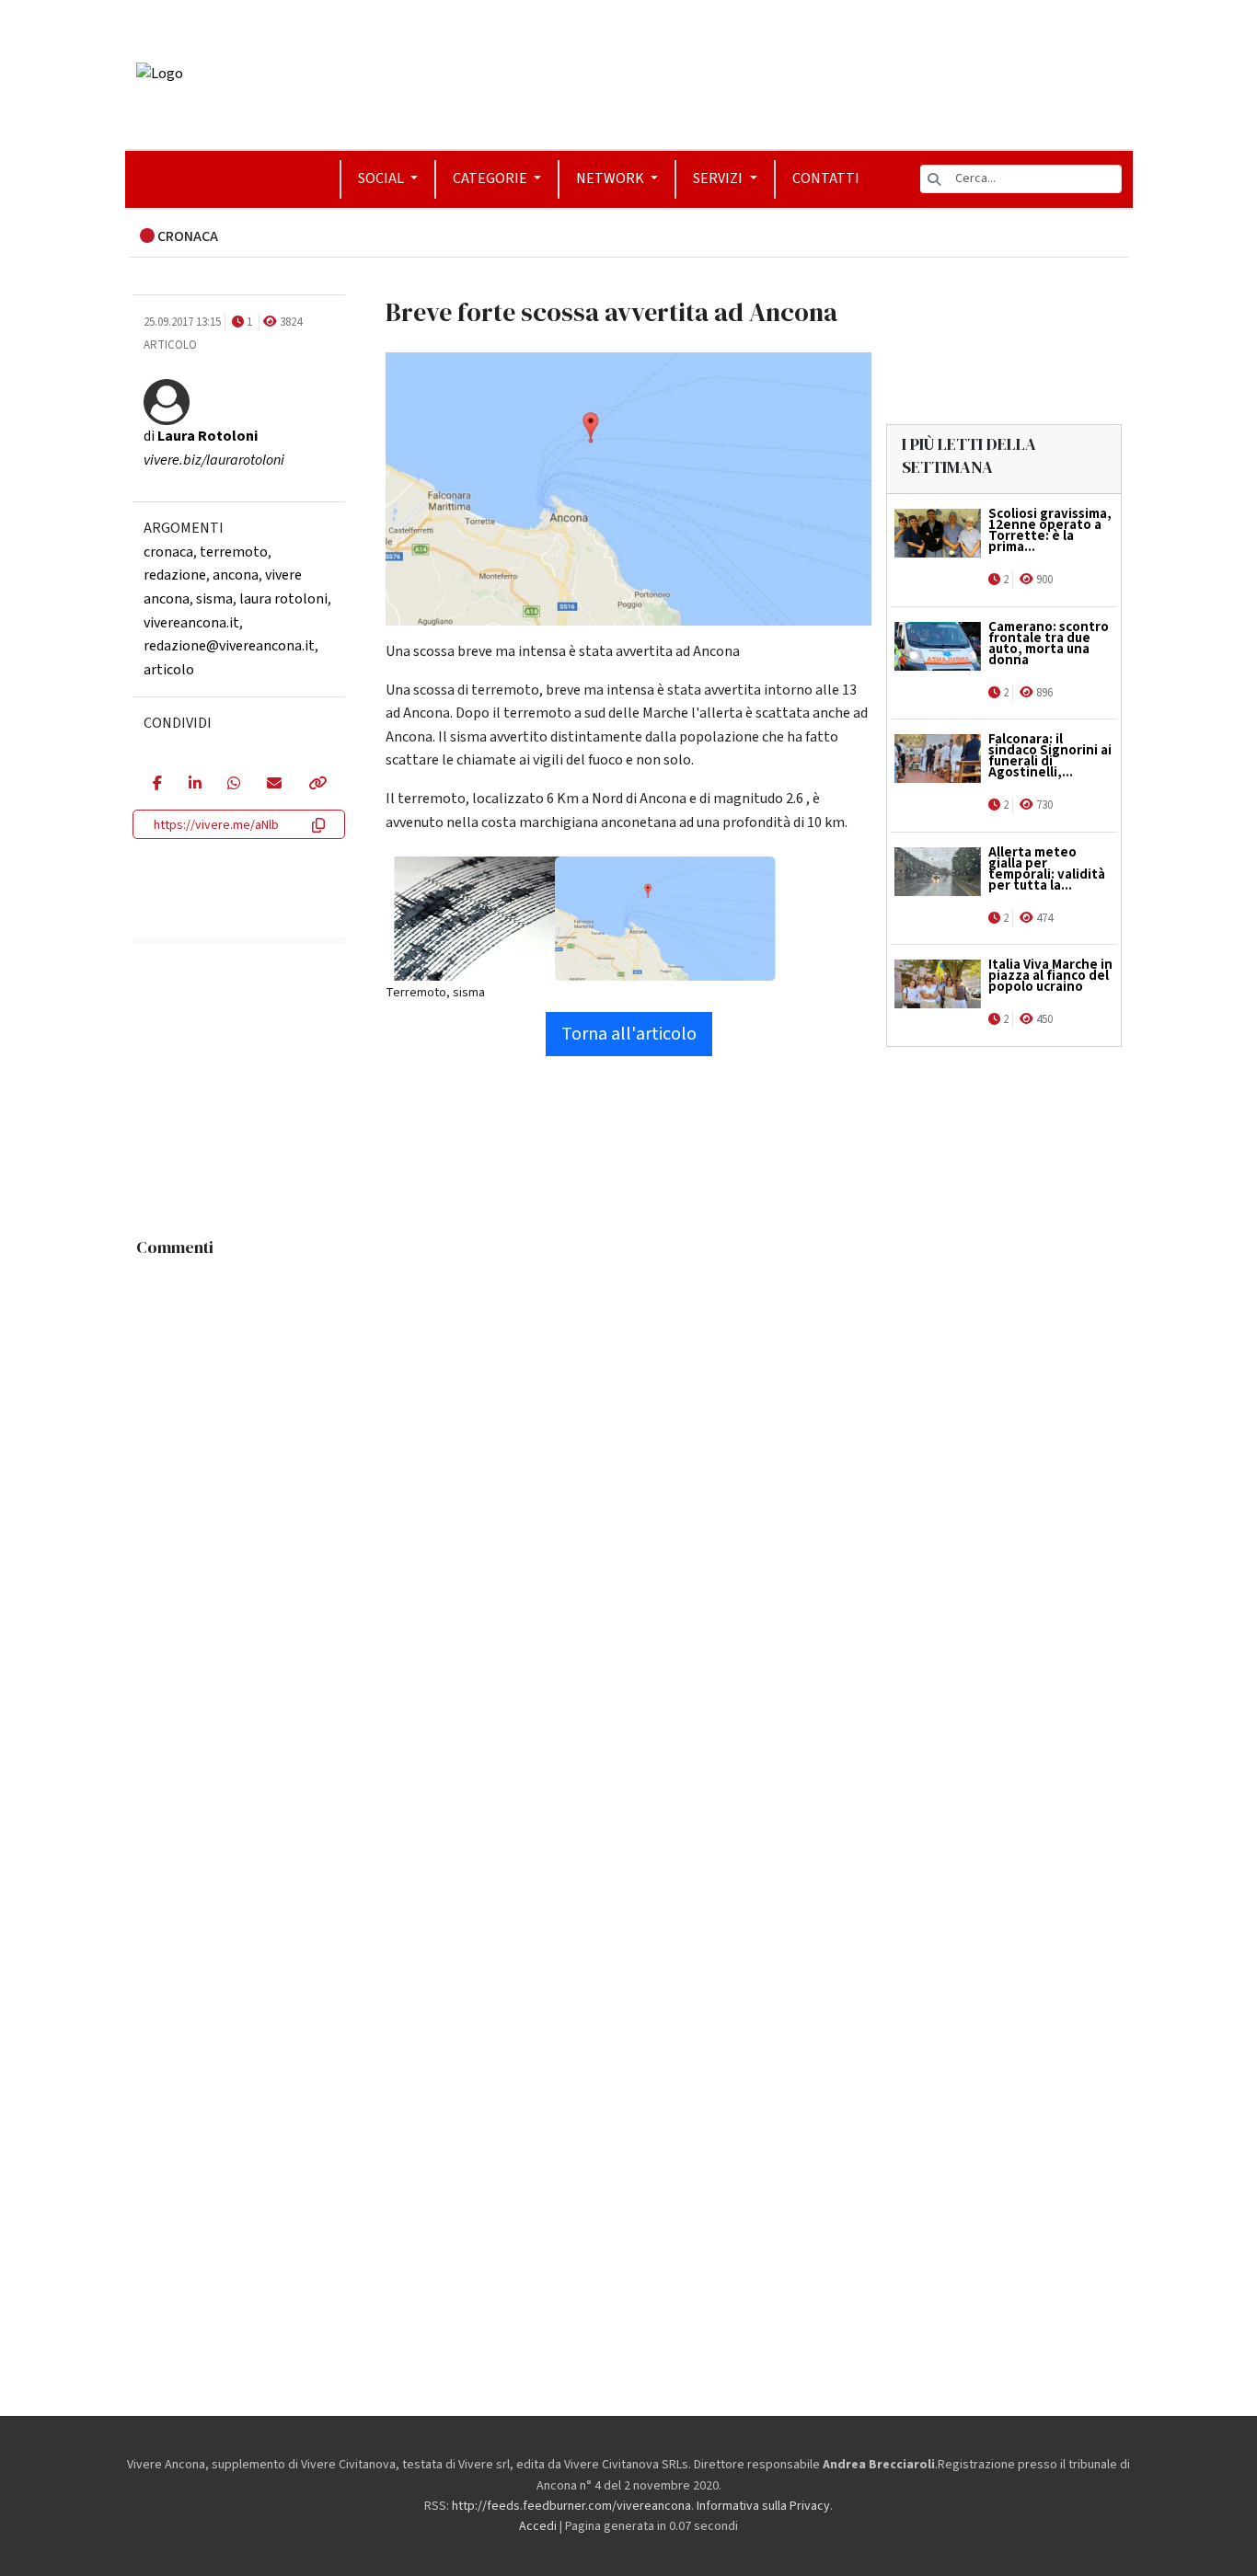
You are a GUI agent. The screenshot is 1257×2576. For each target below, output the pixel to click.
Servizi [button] (719, 178)
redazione (175, 575)
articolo (169, 670)
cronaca (168, 552)
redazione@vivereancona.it (229, 646)
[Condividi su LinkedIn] (195, 785)
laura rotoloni (283, 599)
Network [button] (611, 178)
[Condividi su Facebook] (157, 785)
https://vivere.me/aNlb (216, 825)
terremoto (234, 552)
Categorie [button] (491, 178)
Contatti (826, 178)
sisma (214, 599)
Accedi (538, 2526)
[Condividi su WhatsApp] (233, 785)
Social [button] (382, 178)
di (201, 436)
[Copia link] (317, 785)
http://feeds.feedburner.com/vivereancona (571, 2506)
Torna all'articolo (629, 1034)
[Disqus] (629, 1496)
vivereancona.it (191, 623)
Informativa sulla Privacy (763, 2506)
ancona (236, 575)
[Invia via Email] (274, 785)
